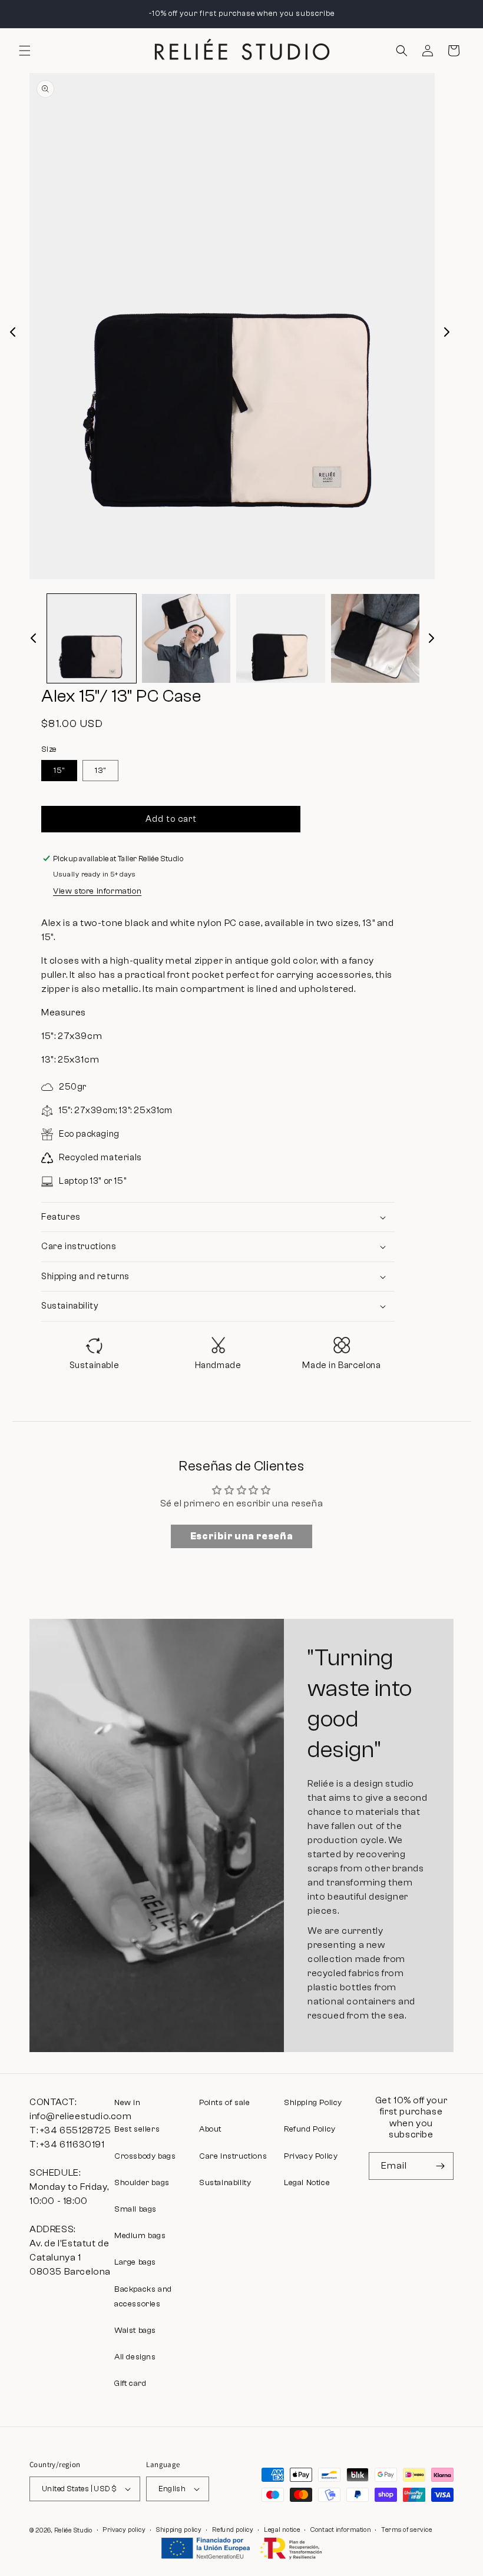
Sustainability (225, 2183)
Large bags (135, 2262)
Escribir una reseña (241, 1536)
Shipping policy (179, 2530)
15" (59, 771)
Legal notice (282, 2530)
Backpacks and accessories (143, 2297)
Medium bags (140, 2236)
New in (128, 2103)
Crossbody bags (145, 2156)
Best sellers (137, 2129)
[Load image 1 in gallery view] (92, 638)
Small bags (135, 2209)
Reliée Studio (73, 2530)
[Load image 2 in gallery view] (186, 638)
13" (100, 771)
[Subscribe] (440, 2166)
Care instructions (233, 2156)
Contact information (340, 2530)
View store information (97, 891)
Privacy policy (124, 2530)
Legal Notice (307, 2183)
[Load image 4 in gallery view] (376, 638)
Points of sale (224, 2103)
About (210, 2129)
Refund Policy (310, 2129)
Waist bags (135, 2331)
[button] (25, 51)
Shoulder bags (142, 2183)
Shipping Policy (313, 2103)
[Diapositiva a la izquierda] (13, 332)
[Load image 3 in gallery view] (281, 638)
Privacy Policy (311, 2156)
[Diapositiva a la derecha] (446, 332)
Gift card (130, 2384)
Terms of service (406, 2530)
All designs (135, 2357)
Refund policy (233, 2530)
